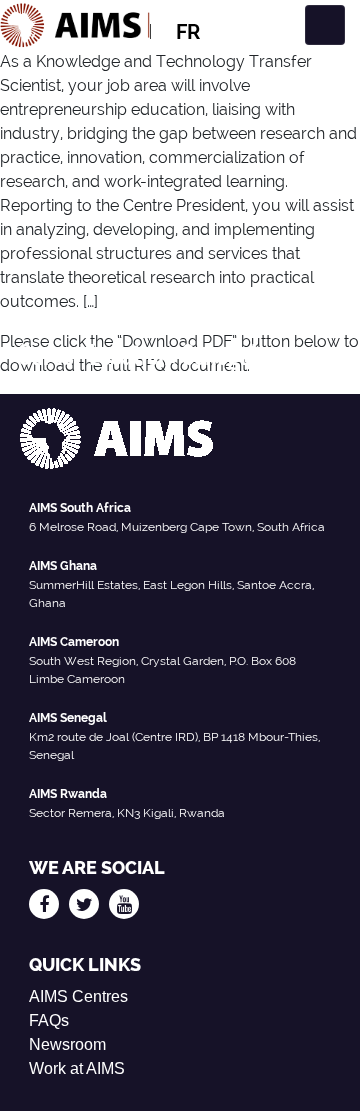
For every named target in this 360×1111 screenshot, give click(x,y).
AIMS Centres (78, 996)
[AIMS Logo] (75, 25)
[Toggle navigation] (325, 25)
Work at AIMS (77, 1068)
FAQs (49, 1020)
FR (188, 32)
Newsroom (67, 1044)
